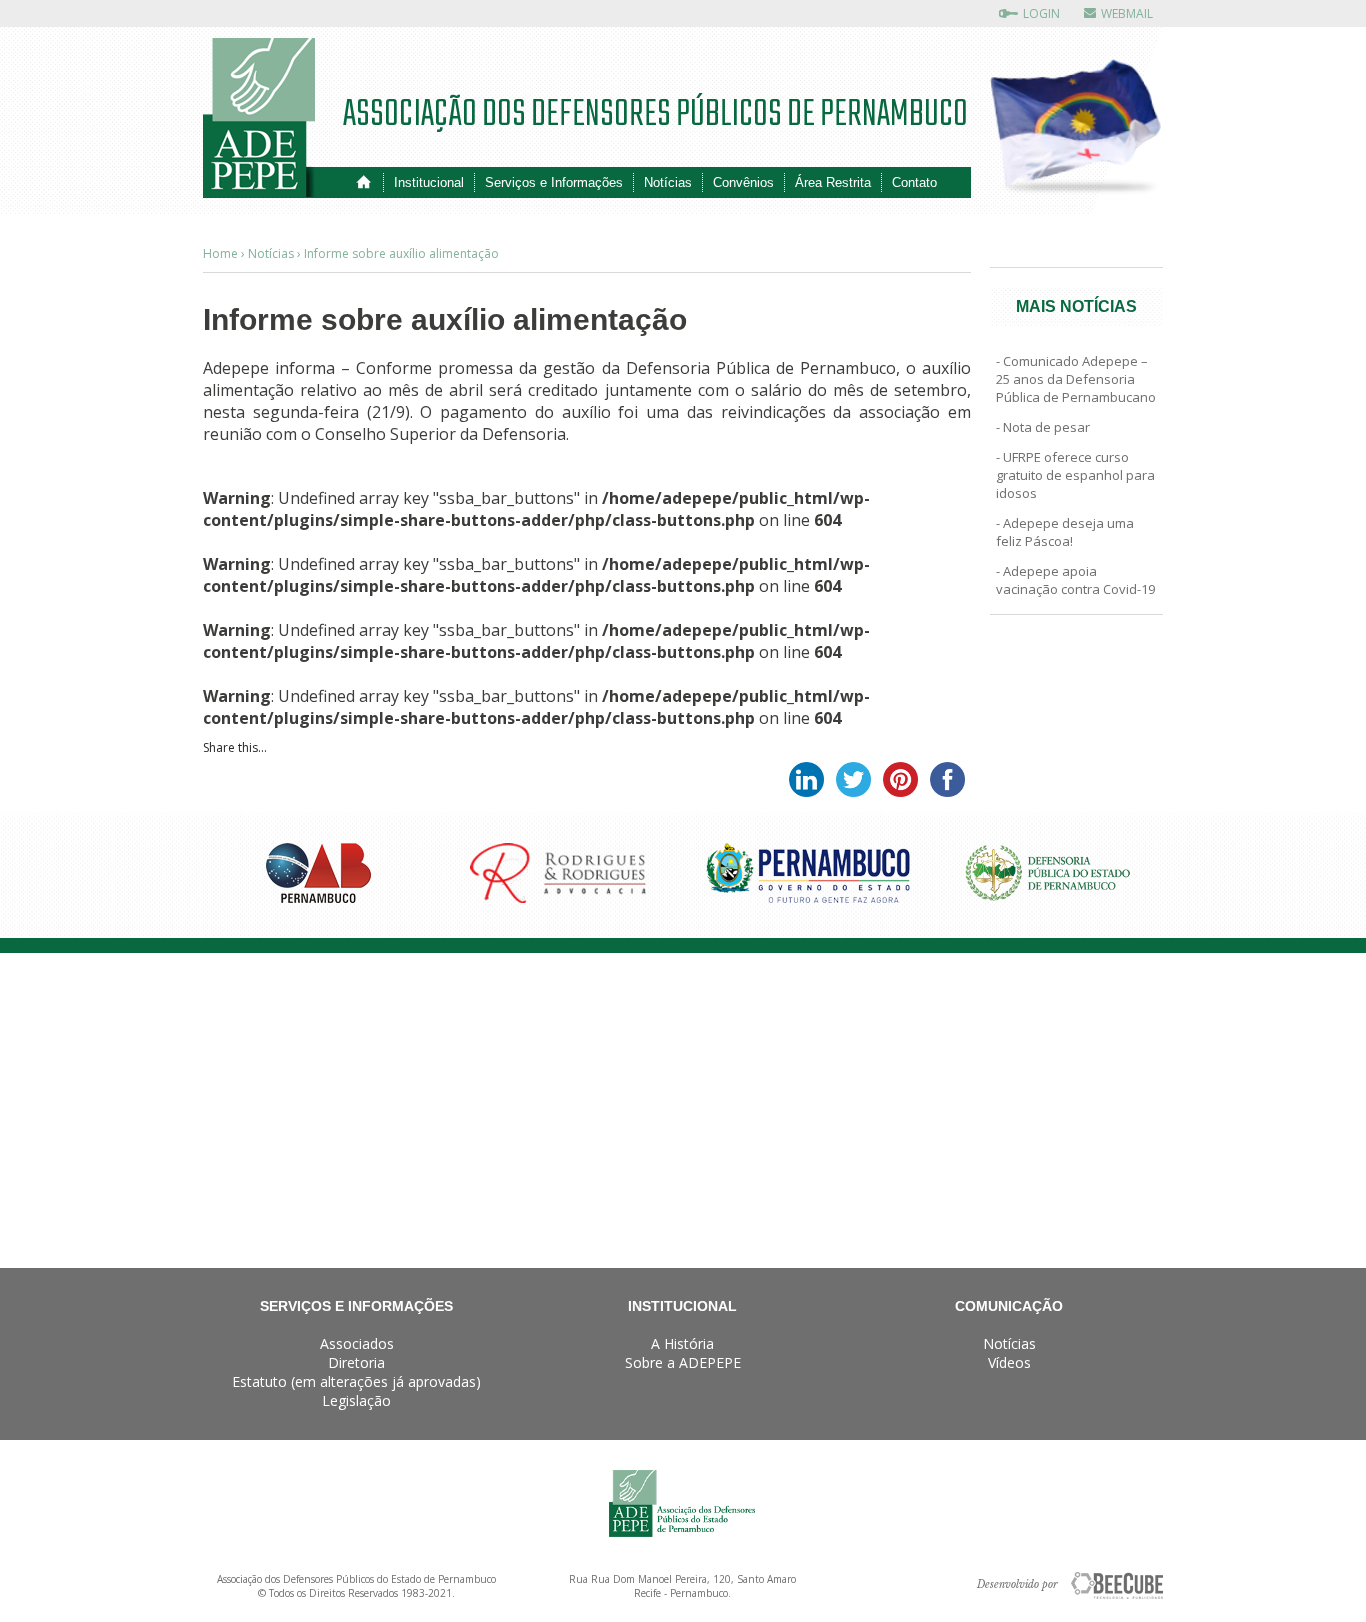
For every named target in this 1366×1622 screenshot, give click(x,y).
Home (363, 182)
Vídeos (1009, 1362)
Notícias (668, 182)
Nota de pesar (1046, 427)
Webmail (1127, 13)
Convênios (743, 182)
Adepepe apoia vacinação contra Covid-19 (1075, 580)
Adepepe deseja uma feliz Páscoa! (1065, 532)
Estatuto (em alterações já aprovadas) (356, 1381)
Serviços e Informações (554, 182)
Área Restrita (833, 182)
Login (1041, 13)
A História (682, 1343)
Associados (357, 1343)
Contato (914, 182)
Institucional (429, 182)
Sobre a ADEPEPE (683, 1362)
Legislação (356, 1400)
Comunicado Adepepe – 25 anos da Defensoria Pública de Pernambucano (1076, 379)
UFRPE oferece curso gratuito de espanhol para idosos (1075, 475)
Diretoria (356, 1362)
